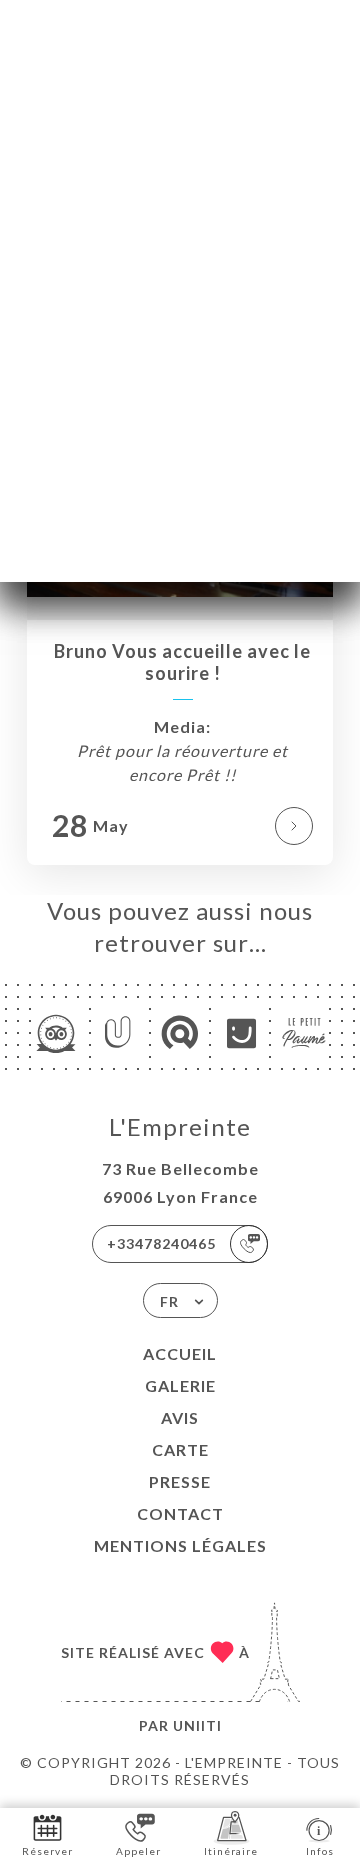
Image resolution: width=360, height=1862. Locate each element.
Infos (320, 1851)
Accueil (180, 1353)
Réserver (47, 1851)
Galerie (180, 1385)
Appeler (138, 1851)
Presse (180, 1481)
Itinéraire (231, 1851)
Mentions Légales (180, 1545)
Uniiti (197, 1725)
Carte (180, 1449)
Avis (180, 1417)
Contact (180, 1513)
